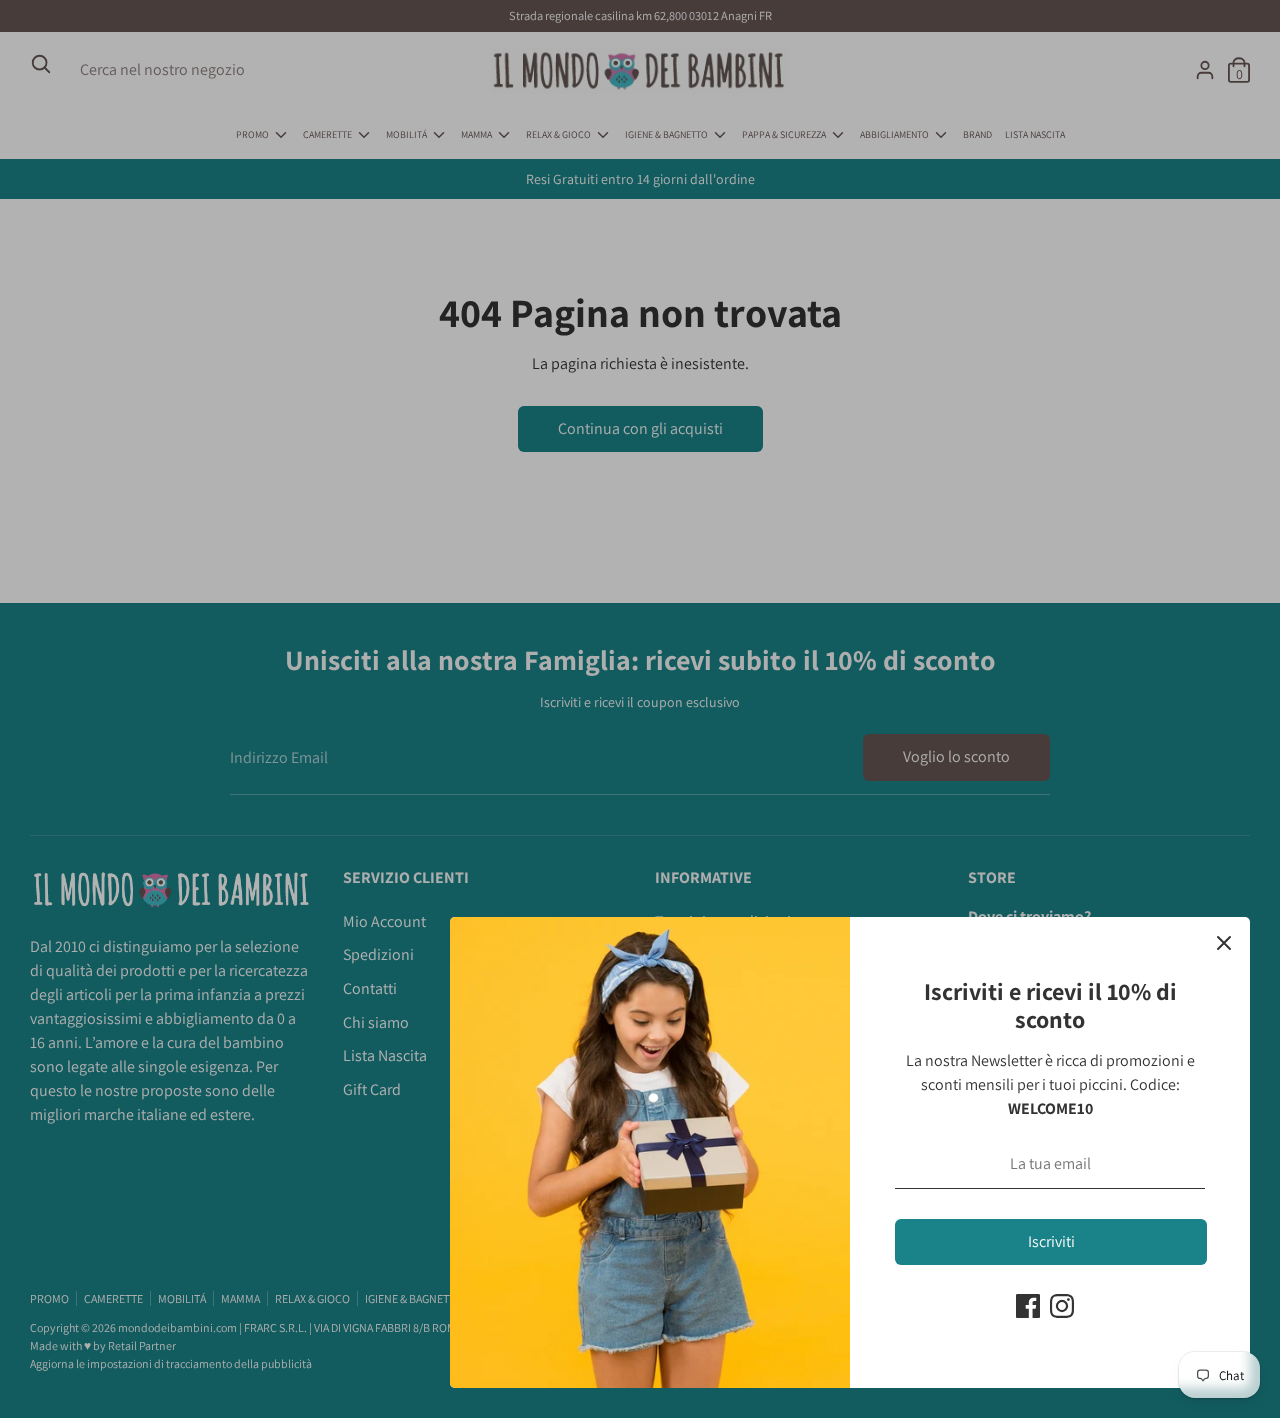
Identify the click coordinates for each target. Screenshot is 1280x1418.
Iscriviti (1051, 1241)
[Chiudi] (1224, 943)
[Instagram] (1062, 1306)
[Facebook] (1028, 1306)
